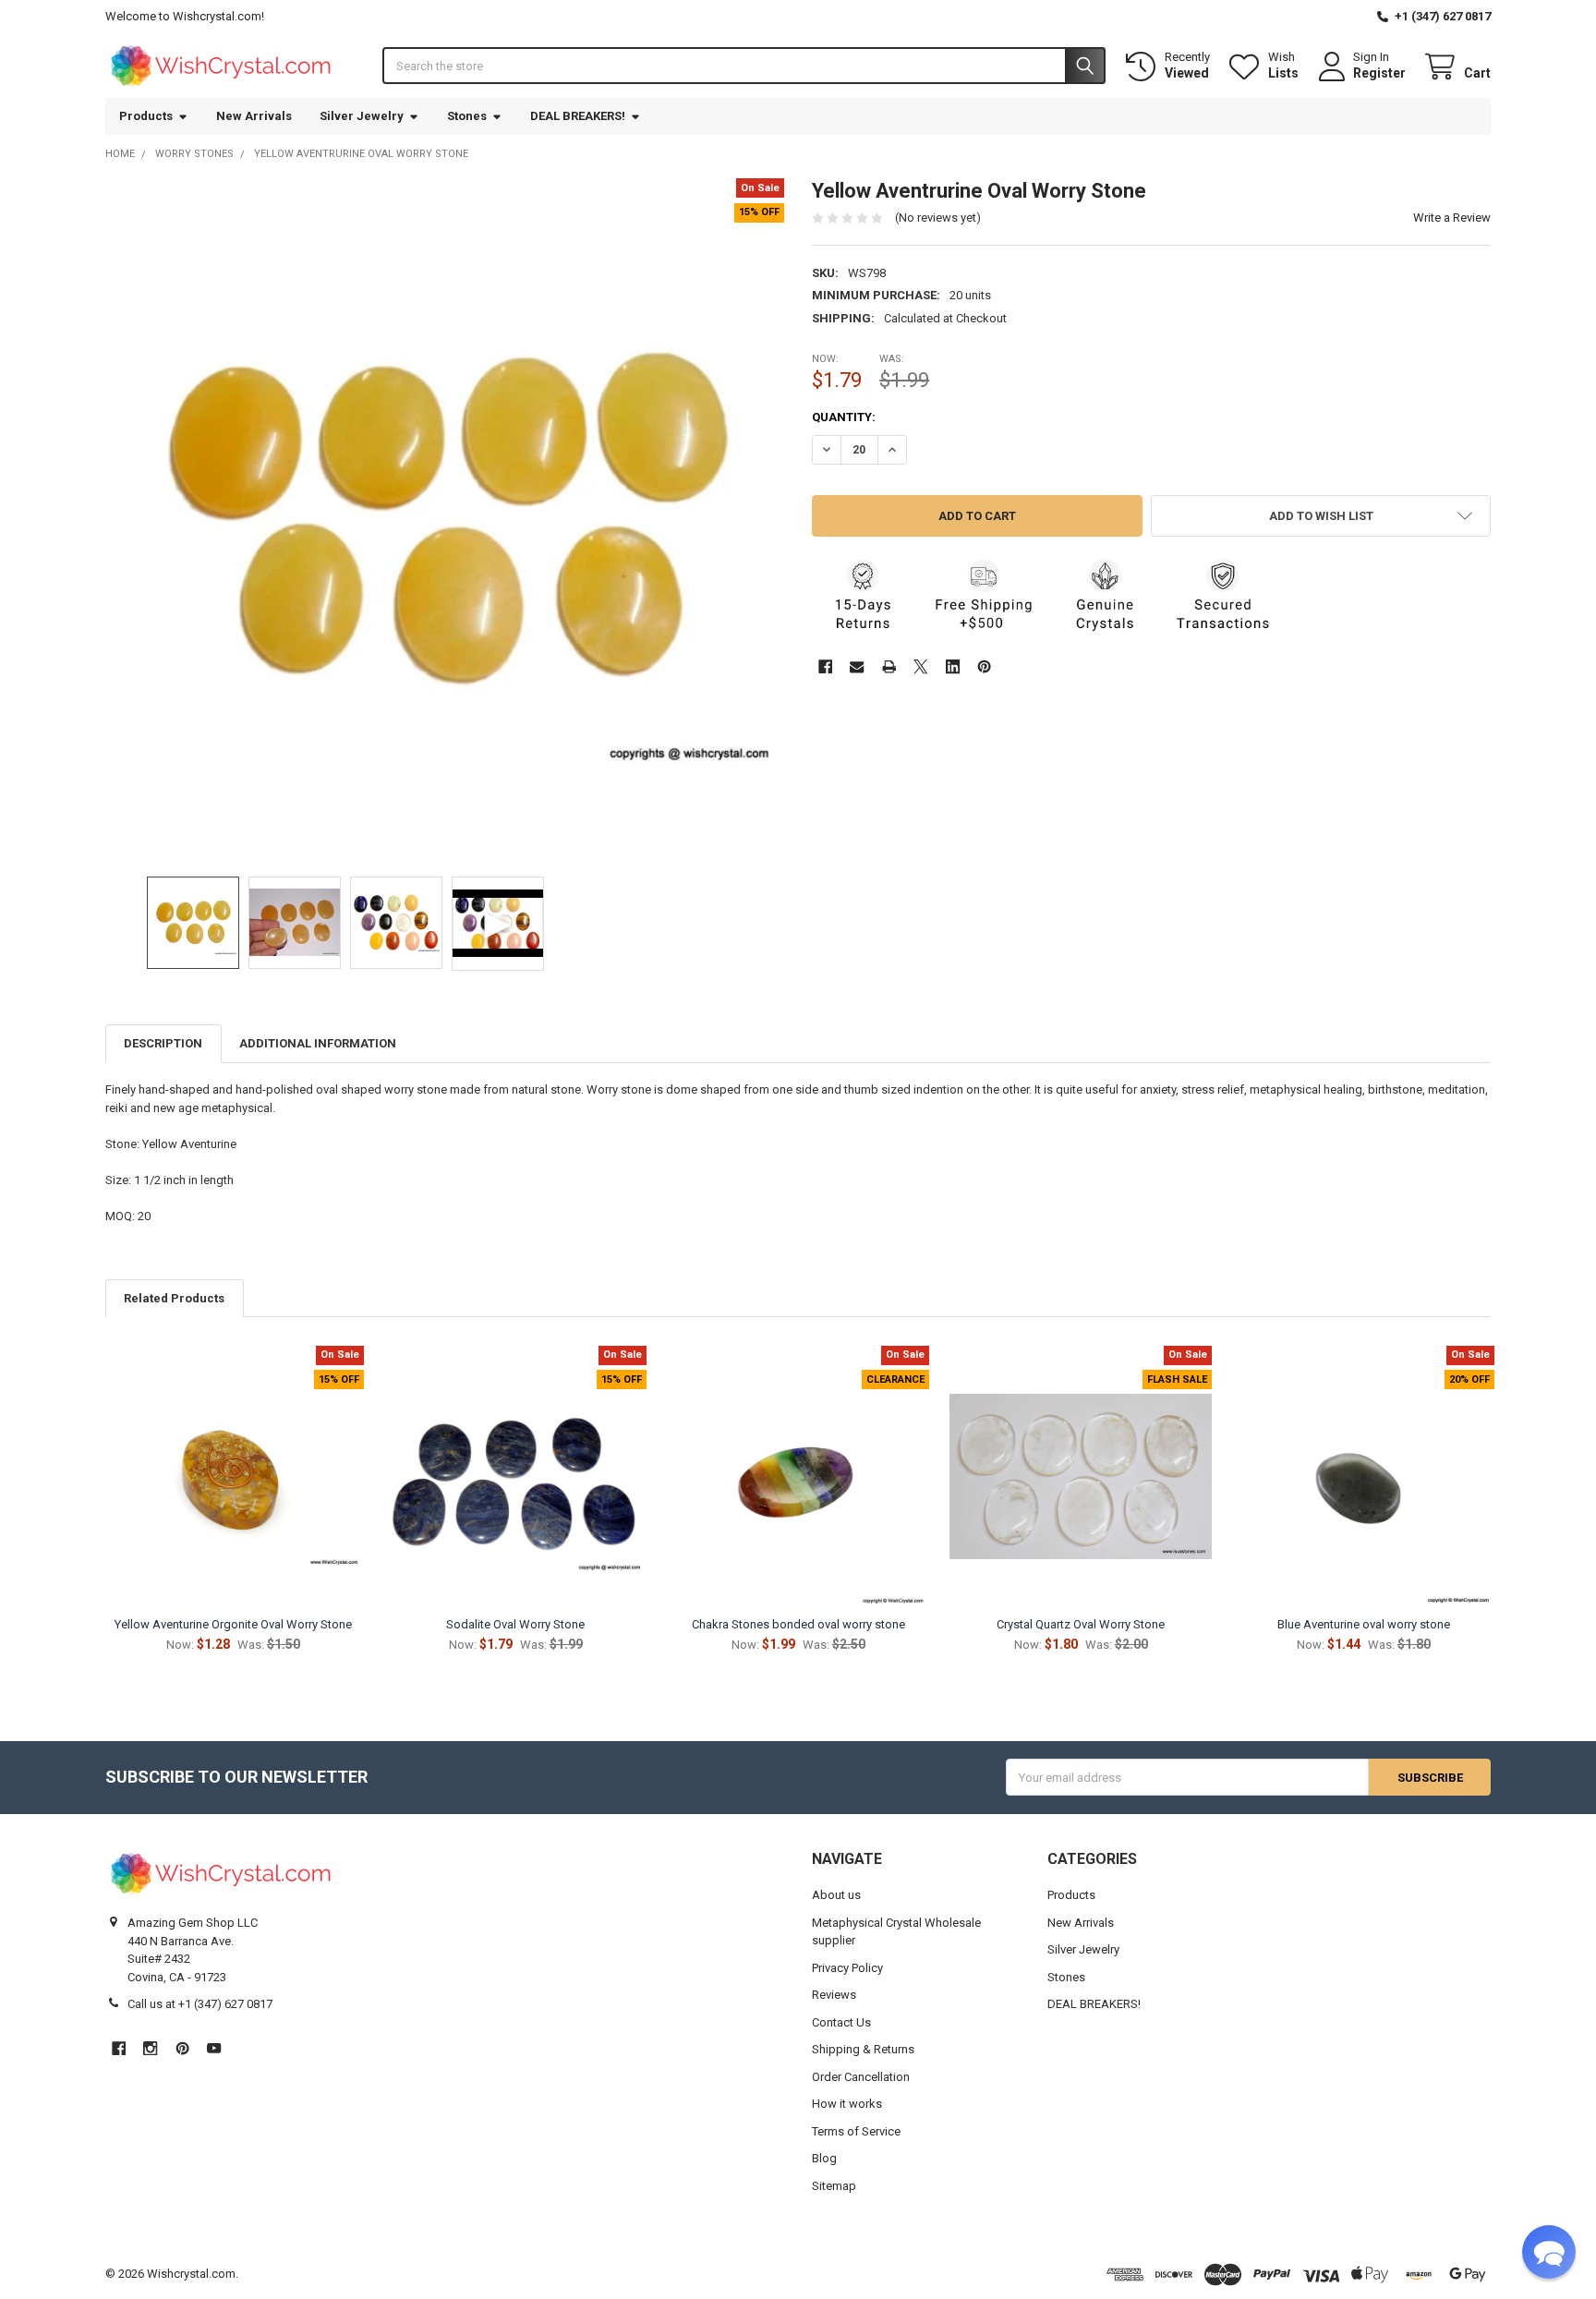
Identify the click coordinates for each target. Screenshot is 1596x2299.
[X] (920, 666)
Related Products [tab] (174, 1298)
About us (836, 1895)
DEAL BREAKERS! (578, 116)
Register (1379, 73)
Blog (824, 2158)
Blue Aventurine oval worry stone (1364, 1624)
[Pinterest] (984, 666)
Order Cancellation (861, 2077)
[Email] (857, 666)
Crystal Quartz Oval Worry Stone (1081, 1624)
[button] (1321, 516)
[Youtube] (214, 2048)
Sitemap (834, 2186)
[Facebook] (825, 666)
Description (163, 1043)
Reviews (834, 1995)
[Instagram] (150, 2048)
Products (146, 116)
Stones (467, 116)
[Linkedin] (953, 666)
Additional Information (318, 1043)
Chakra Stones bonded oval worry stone (798, 1624)
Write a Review (1452, 218)
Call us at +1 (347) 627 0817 (200, 2004)
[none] (445, 518)
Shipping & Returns (863, 2049)
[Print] (889, 666)
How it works (847, 2104)
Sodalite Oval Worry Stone (515, 1624)
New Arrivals (254, 116)
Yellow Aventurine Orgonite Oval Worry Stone (233, 1624)
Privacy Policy (847, 1968)
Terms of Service (856, 2131)
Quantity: (844, 417)
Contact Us (841, 2022)
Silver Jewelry (362, 116)
